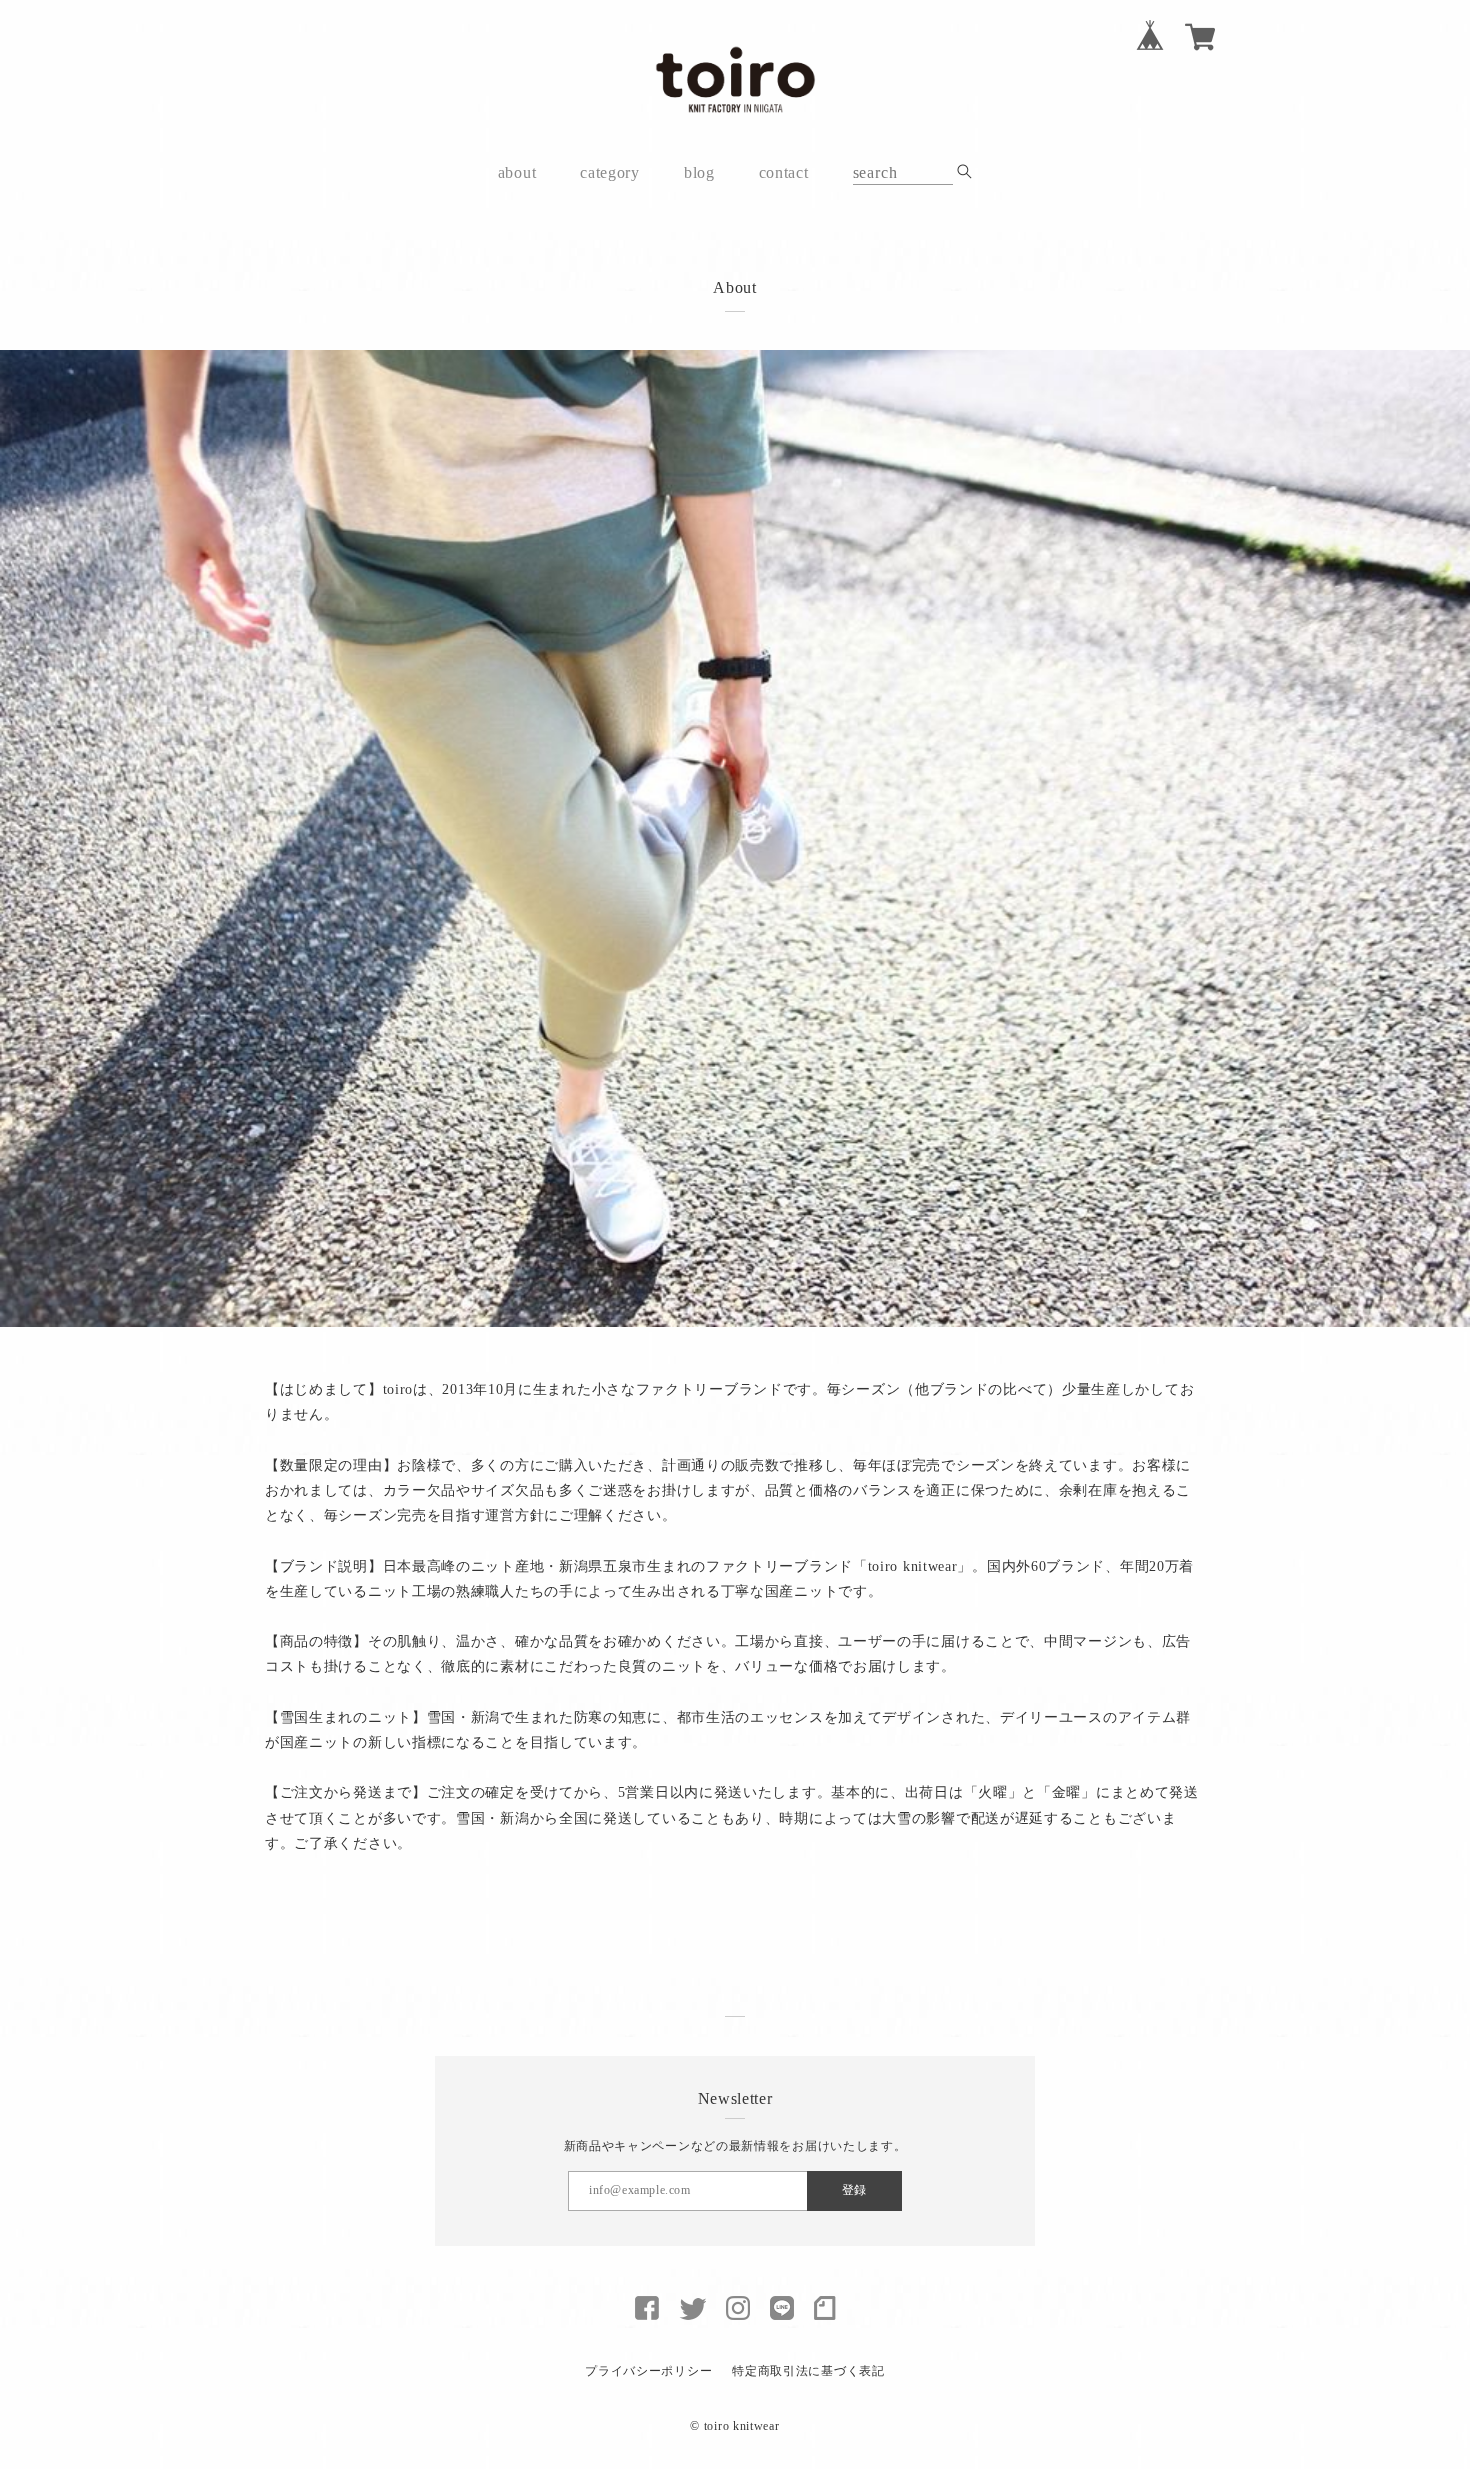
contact (784, 172)
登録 (854, 2190)
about (517, 172)
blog (699, 172)
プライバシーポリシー (648, 2371)
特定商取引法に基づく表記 (808, 2371)
